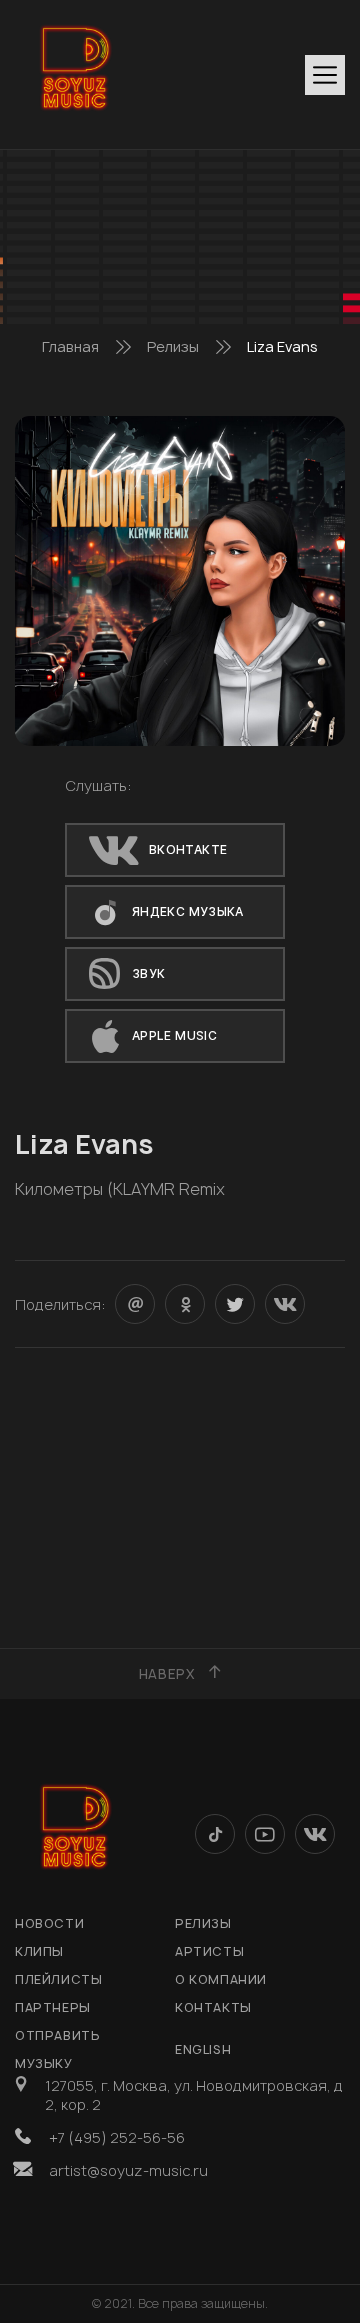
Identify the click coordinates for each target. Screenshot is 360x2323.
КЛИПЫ (39, 1951)
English (203, 2049)
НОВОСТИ (49, 1923)
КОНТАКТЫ (213, 2007)
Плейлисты (58, 1979)
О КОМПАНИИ (221, 1979)
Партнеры (53, 2007)
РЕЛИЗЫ (203, 1923)
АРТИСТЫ (209, 1951)
